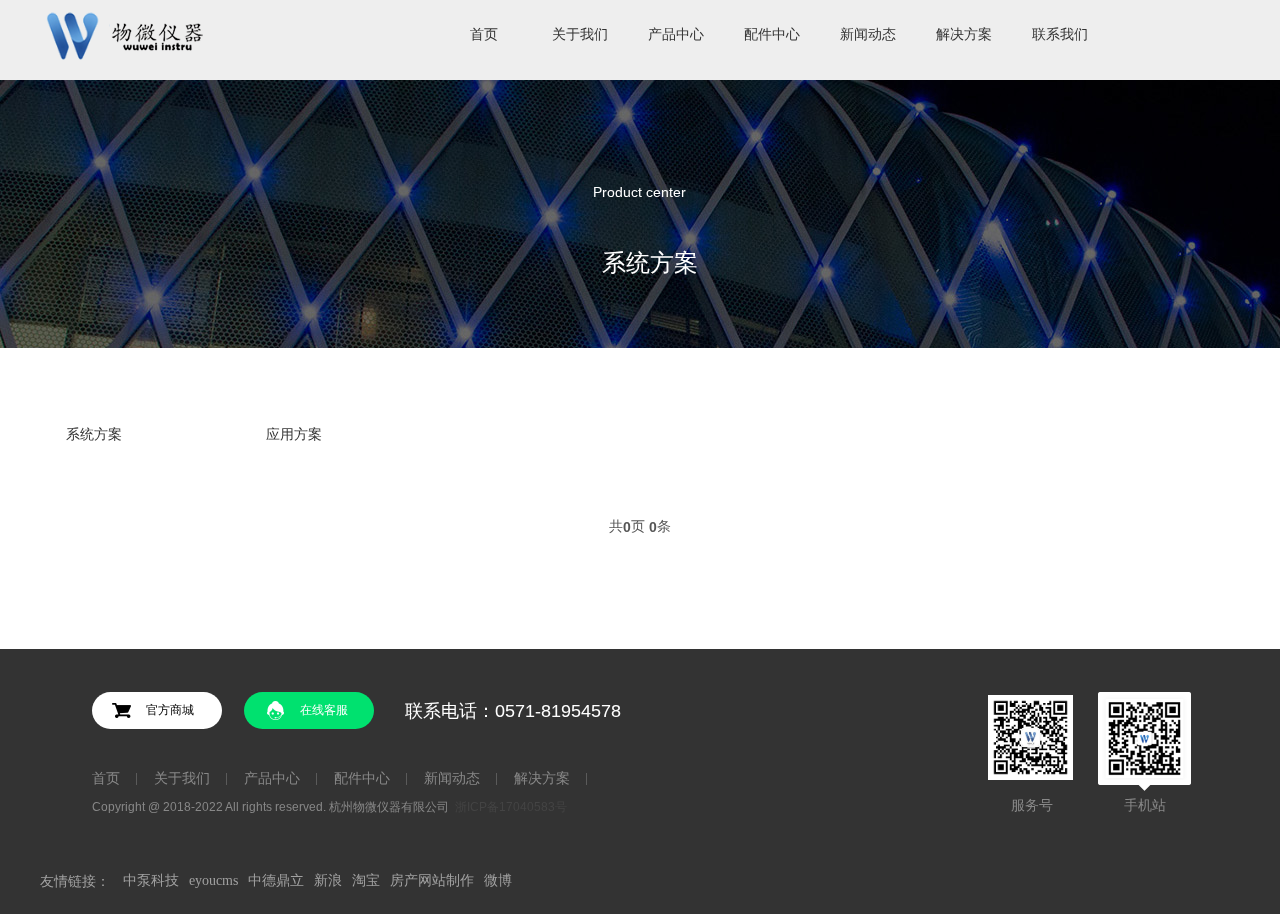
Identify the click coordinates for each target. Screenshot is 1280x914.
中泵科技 (151, 880)
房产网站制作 (432, 880)
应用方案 (294, 434)
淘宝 (366, 880)
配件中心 (362, 778)
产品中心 (272, 778)
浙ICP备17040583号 (511, 807)
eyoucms (213, 880)
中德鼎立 (276, 880)
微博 (498, 880)
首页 (106, 778)
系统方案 (94, 434)
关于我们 (182, 778)
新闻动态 (452, 778)
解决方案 (542, 778)
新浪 (328, 880)
